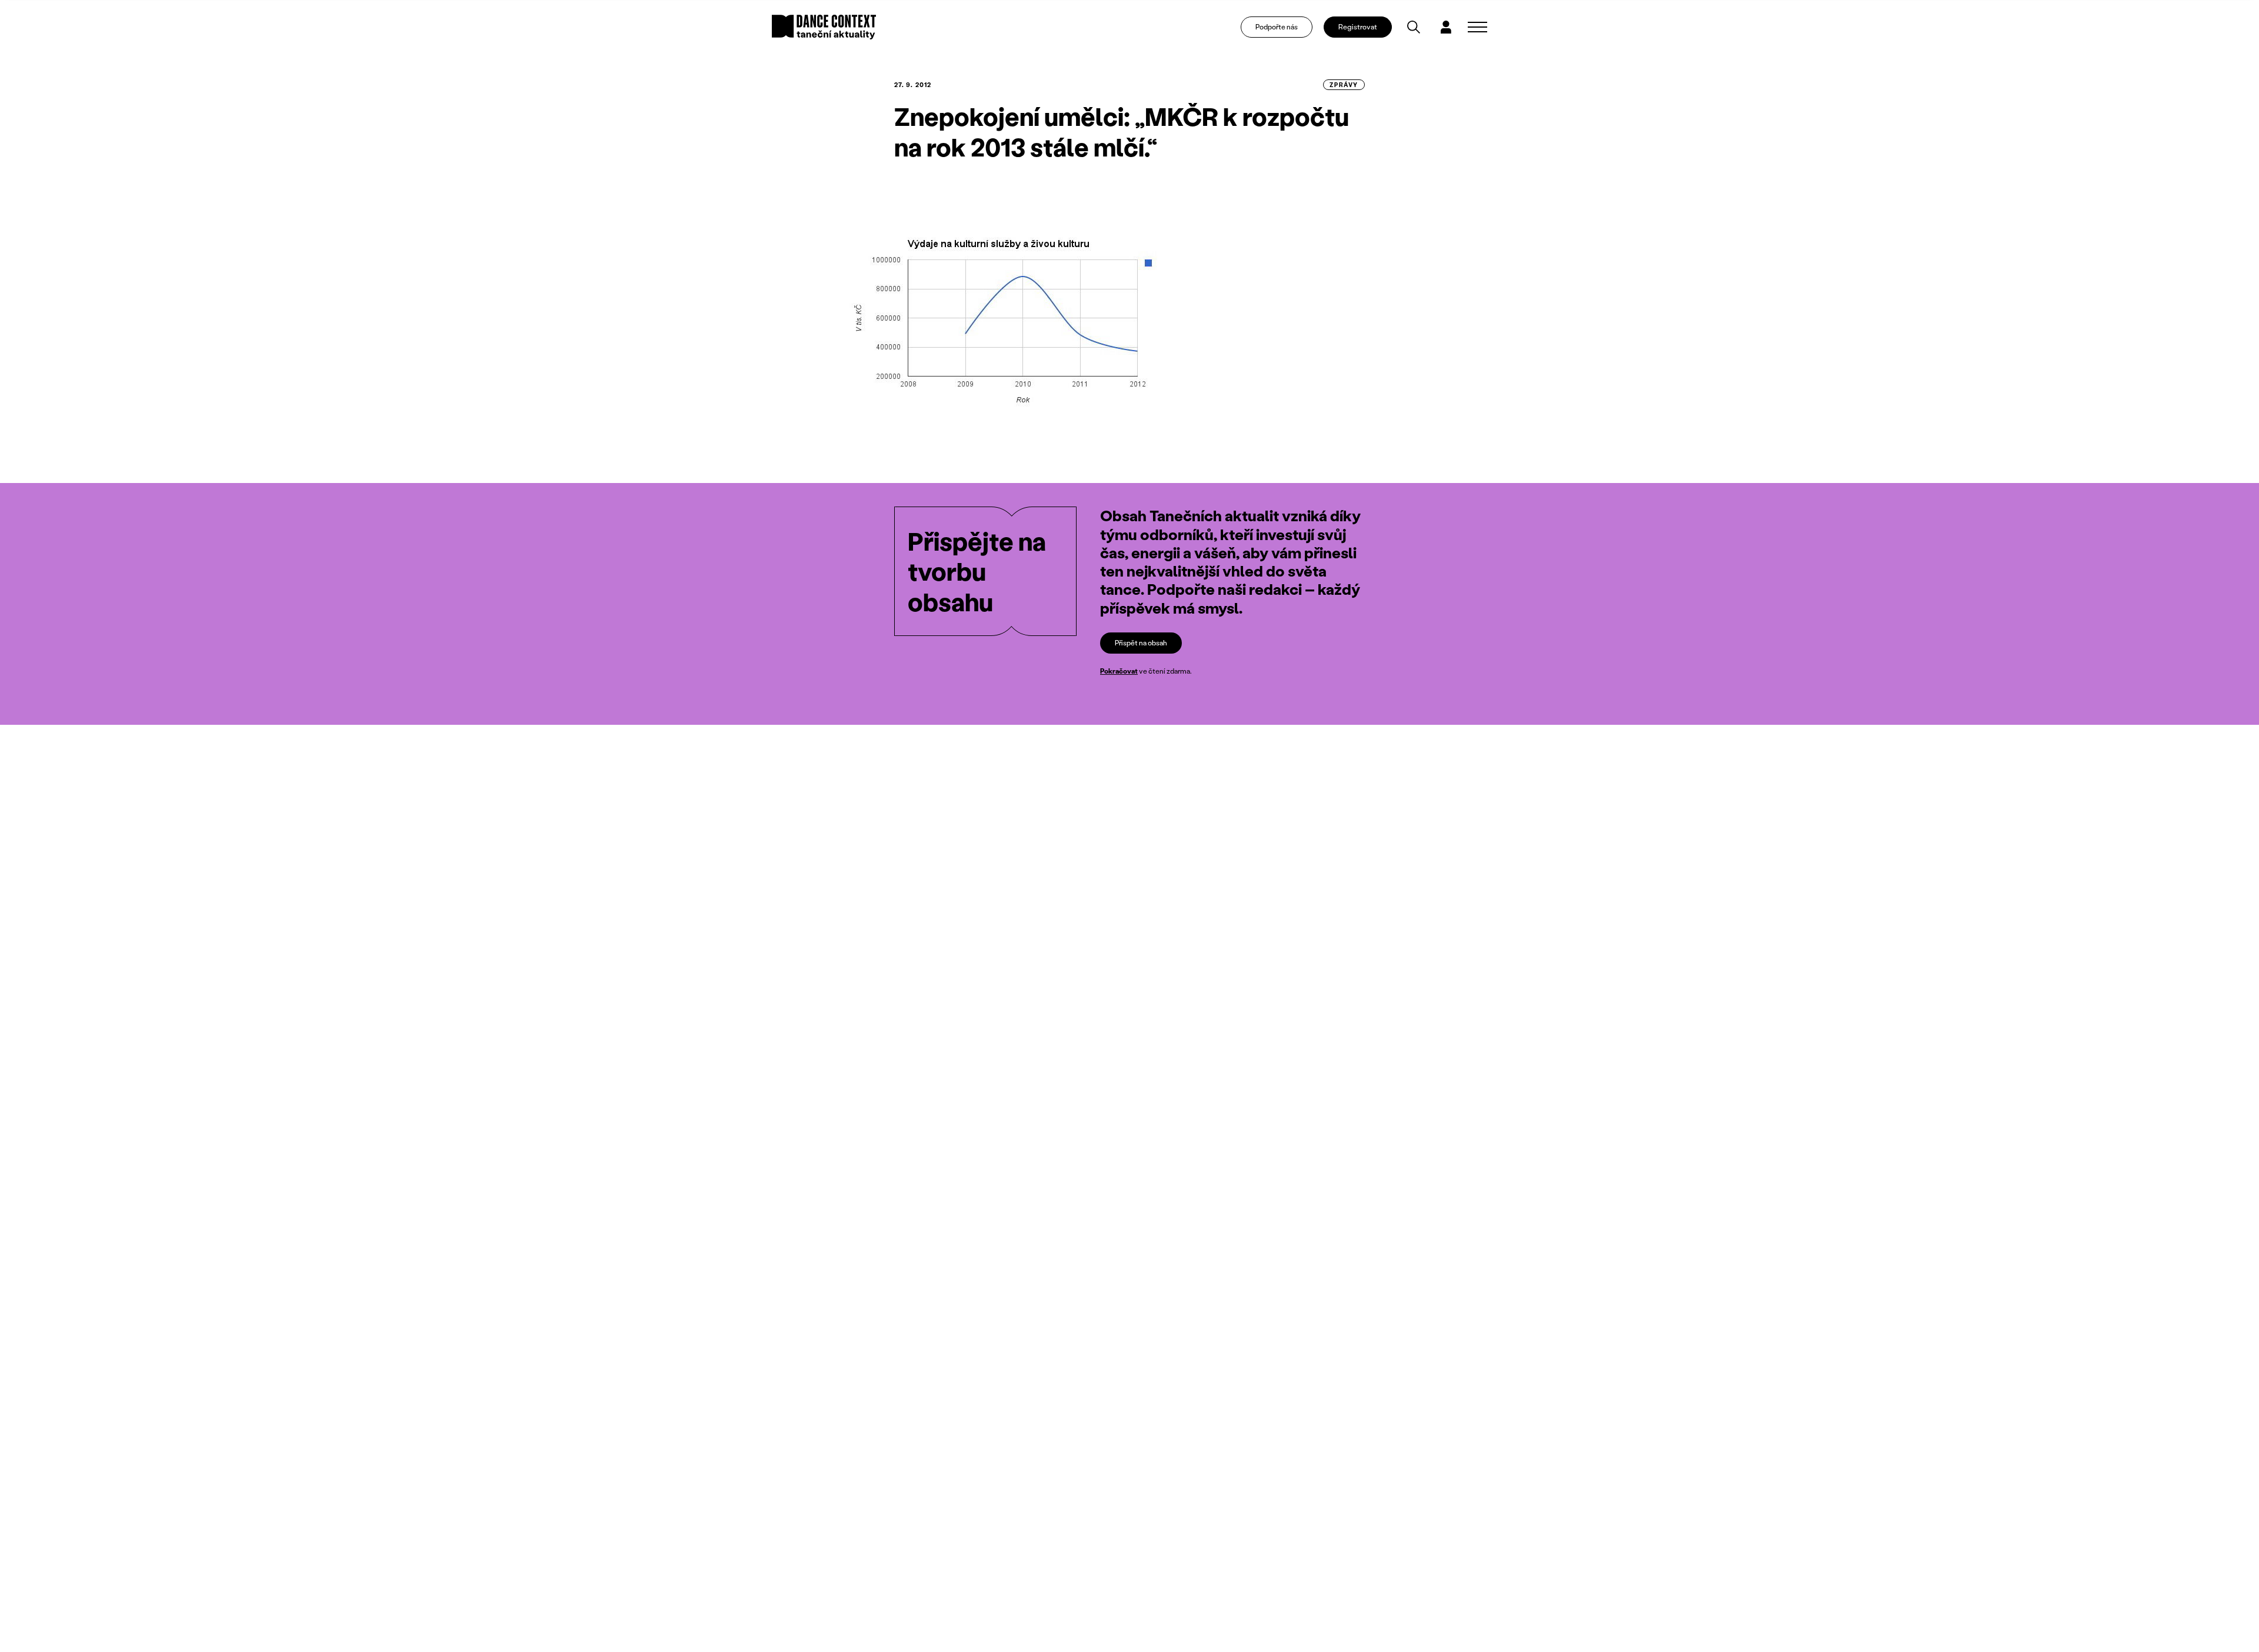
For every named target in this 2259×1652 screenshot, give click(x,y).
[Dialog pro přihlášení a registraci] (1446, 27)
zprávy (1344, 85)
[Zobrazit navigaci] (1477, 27)
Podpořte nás (1277, 27)
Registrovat (1358, 27)
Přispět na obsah (1141, 643)
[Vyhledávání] (1414, 27)
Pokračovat (1119, 671)
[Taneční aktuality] (824, 27)
